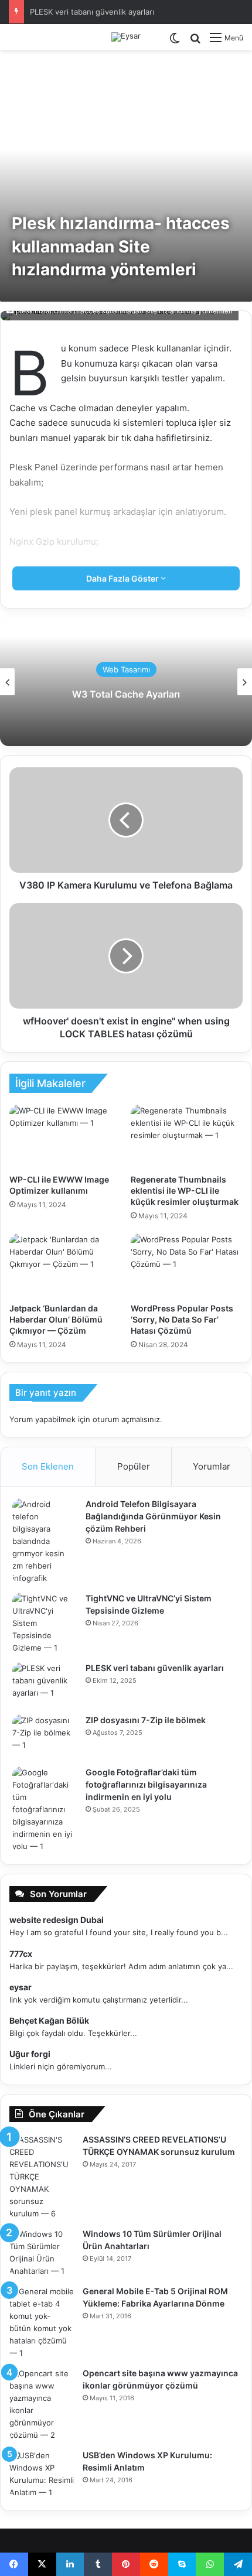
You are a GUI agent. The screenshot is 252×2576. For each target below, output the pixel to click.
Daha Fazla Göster (123, 578)
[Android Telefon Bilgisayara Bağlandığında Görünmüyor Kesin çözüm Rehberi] (45, 1541)
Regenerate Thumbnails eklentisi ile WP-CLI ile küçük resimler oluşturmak (185, 1190)
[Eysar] (126, 37)
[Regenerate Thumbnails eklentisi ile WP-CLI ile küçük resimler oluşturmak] (187, 1136)
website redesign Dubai (57, 1920)
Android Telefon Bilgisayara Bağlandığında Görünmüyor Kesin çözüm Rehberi (153, 1516)
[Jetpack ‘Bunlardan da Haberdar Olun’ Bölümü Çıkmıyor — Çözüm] (65, 1265)
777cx (21, 1954)
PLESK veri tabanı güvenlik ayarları (92, 12)
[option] (126, 682)
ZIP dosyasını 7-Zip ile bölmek (146, 1720)
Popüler (134, 1466)
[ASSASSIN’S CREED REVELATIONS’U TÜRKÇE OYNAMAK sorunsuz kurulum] (42, 2177)
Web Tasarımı (126, 669)
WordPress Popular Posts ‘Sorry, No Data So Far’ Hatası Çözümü (182, 1319)
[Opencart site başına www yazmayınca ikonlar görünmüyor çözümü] (42, 2404)
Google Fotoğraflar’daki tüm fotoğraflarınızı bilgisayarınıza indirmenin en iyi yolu (146, 1784)
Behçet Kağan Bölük (49, 2020)
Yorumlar (212, 1466)
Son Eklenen (48, 1466)
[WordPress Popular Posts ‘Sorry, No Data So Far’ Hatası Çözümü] (187, 1265)
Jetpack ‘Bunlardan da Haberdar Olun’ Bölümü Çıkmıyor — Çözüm (56, 1319)
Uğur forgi (30, 2054)
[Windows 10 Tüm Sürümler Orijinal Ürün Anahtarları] (42, 2253)
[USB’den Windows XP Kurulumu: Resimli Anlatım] (42, 2474)
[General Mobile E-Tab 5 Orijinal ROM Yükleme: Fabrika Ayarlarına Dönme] (42, 2322)
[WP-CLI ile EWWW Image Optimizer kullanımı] (65, 1136)
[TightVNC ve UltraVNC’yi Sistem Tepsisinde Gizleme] (45, 1623)
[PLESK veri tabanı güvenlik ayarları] (45, 1684)
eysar (21, 1987)
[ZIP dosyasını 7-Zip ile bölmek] (45, 1736)
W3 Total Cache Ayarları (126, 694)
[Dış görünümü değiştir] (175, 42)
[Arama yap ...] (195, 42)
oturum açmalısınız (126, 1419)
